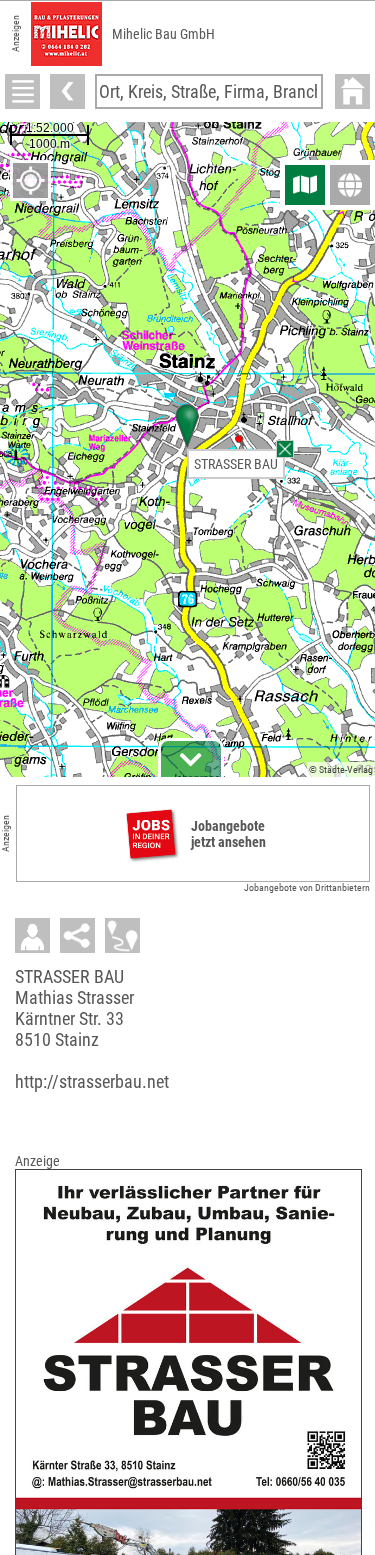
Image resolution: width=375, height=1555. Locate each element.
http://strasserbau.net (92, 1081)
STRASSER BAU (236, 464)
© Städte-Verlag (341, 769)
